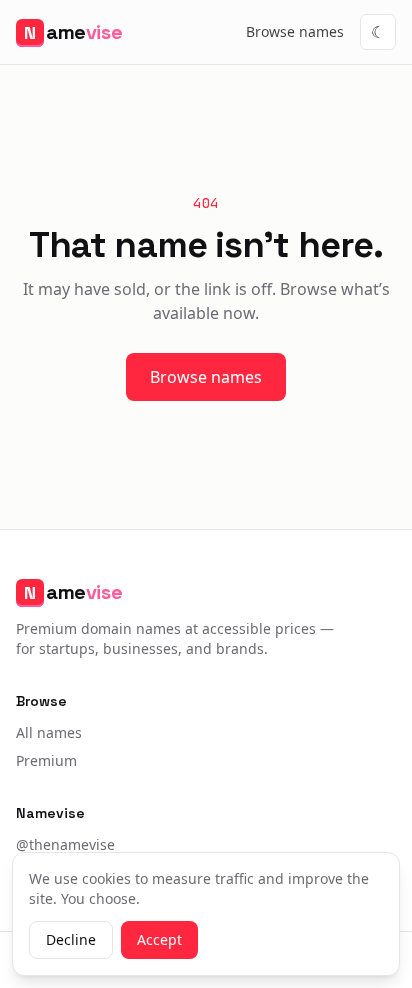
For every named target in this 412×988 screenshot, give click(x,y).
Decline (71, 939)
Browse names (295, 31)
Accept (159, 939)
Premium (46, 760)
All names (49, 732)
